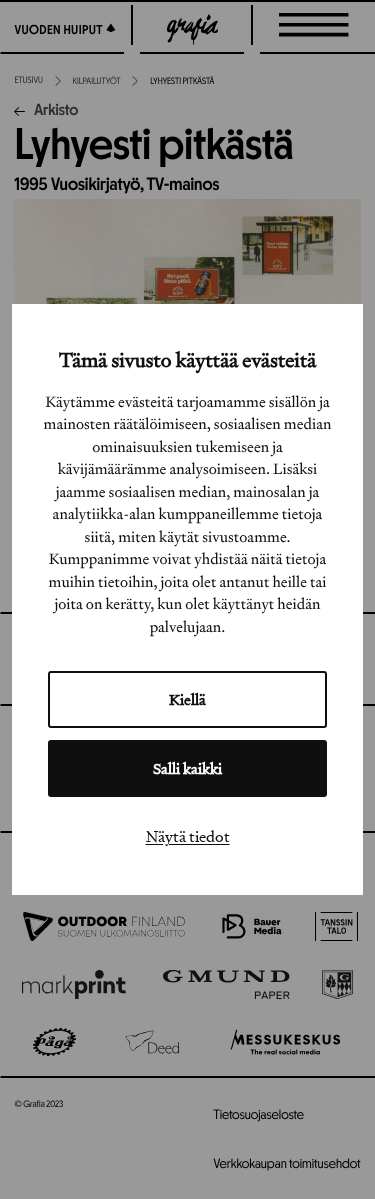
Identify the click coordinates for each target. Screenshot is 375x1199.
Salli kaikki (187, 768)
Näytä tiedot (188, 836)
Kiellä (187, 699)
